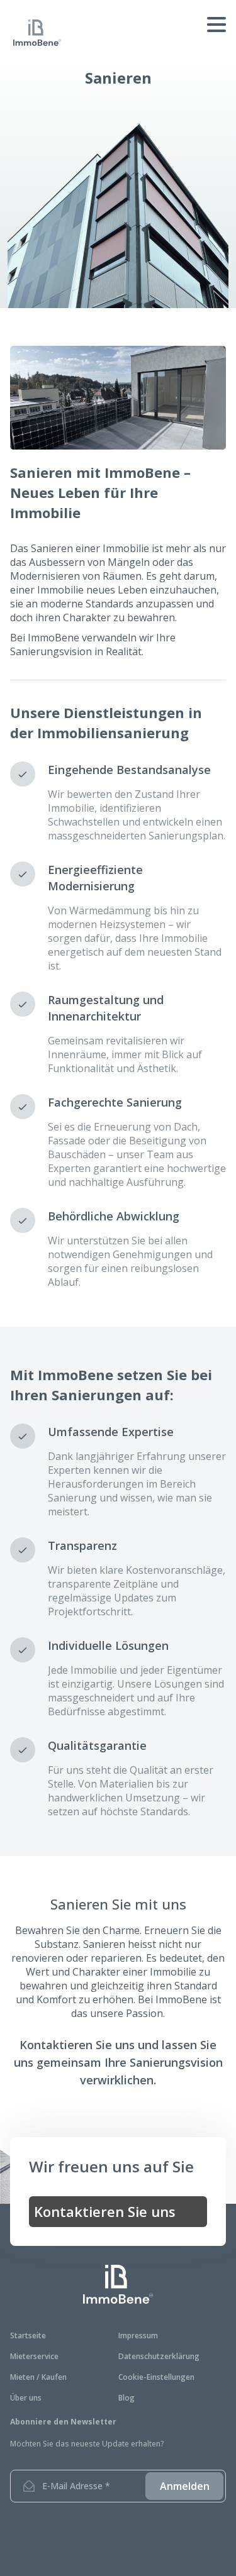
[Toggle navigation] (174, 26)
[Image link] (118, 2284)
